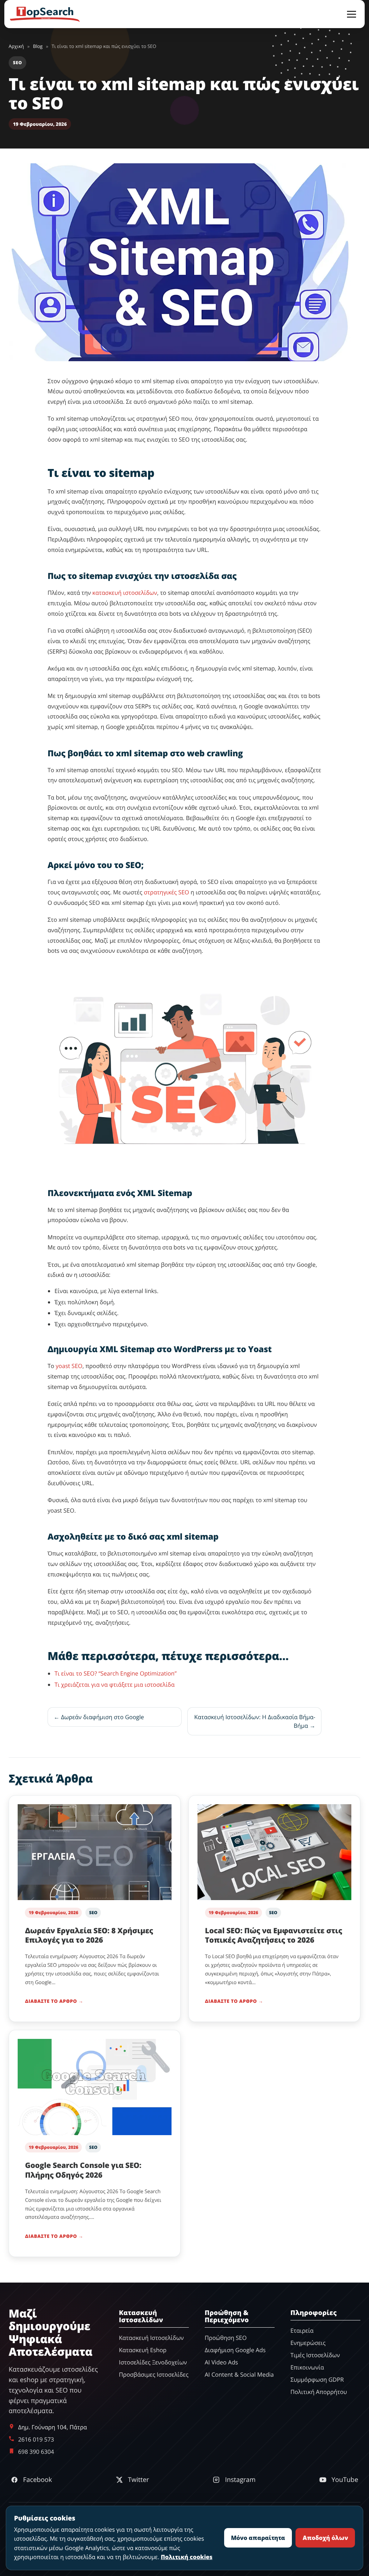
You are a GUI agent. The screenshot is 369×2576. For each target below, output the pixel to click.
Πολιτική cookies (186, 2557)
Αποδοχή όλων (325, 2538)
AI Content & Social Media (239, 2375)
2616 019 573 (36, 2439)
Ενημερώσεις (308, 2343)
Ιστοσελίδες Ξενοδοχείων (153, 2363)
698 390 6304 (36, 2452)
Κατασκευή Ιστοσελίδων (151, 2338)
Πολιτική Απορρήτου (319, 2392)
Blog (38, 46)
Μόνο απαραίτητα (258, 2538)
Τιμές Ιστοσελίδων (315, 2355)
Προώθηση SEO (226, 2338)
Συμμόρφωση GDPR (317, 2380)
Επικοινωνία (307, 2367)
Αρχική (16, 46)
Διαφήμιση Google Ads (235, 2350)
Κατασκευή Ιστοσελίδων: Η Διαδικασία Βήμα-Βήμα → (255, 1721)
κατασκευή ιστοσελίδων (125, 593)
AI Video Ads (221, 2363)
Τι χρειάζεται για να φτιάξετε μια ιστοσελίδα (114, 1685)
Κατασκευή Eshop (143, 2350)
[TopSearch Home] (45, 14)
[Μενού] (352, 14)
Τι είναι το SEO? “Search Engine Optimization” (115, 1673)
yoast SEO (69, 1366)
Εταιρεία (302, 2331)
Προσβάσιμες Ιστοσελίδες (154, 2375)
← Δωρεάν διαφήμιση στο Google (99, 1717)
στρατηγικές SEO (166, 892)
